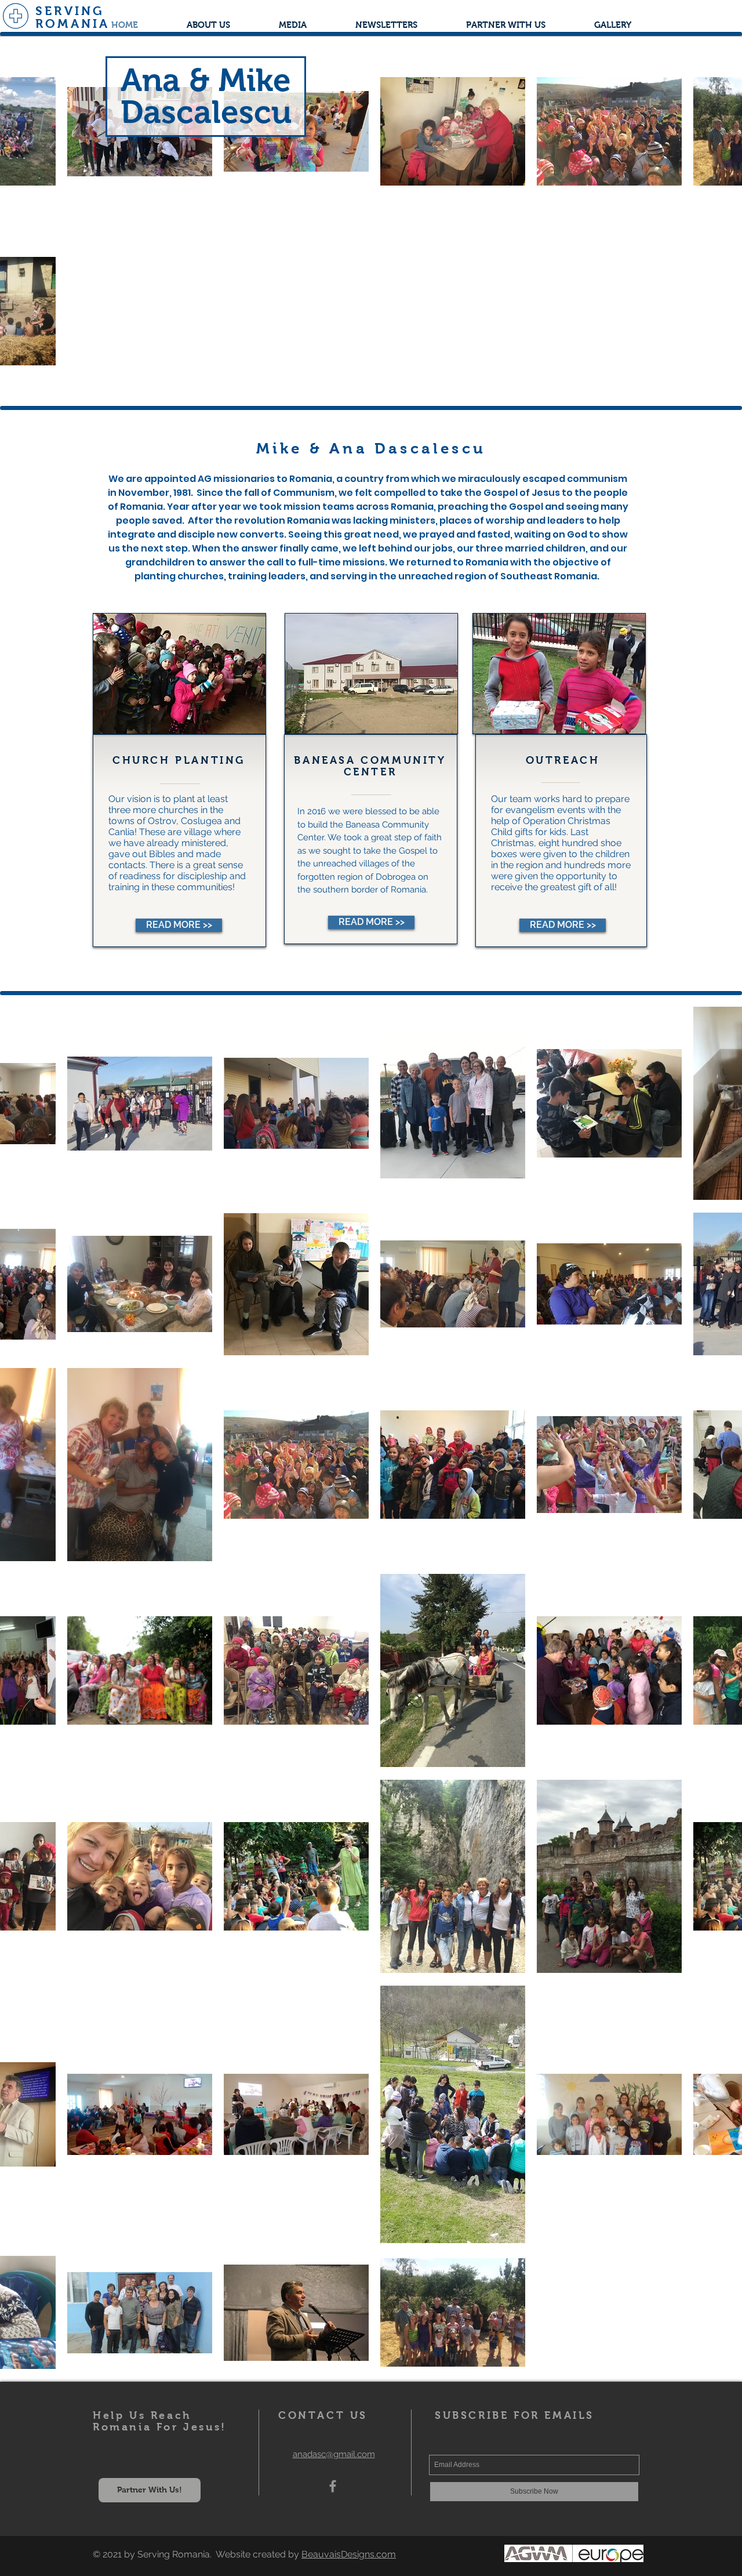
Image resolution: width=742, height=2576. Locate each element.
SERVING (70, 11)
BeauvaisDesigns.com (349, 2554)
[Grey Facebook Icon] (333, 2486)
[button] (293, 25)
